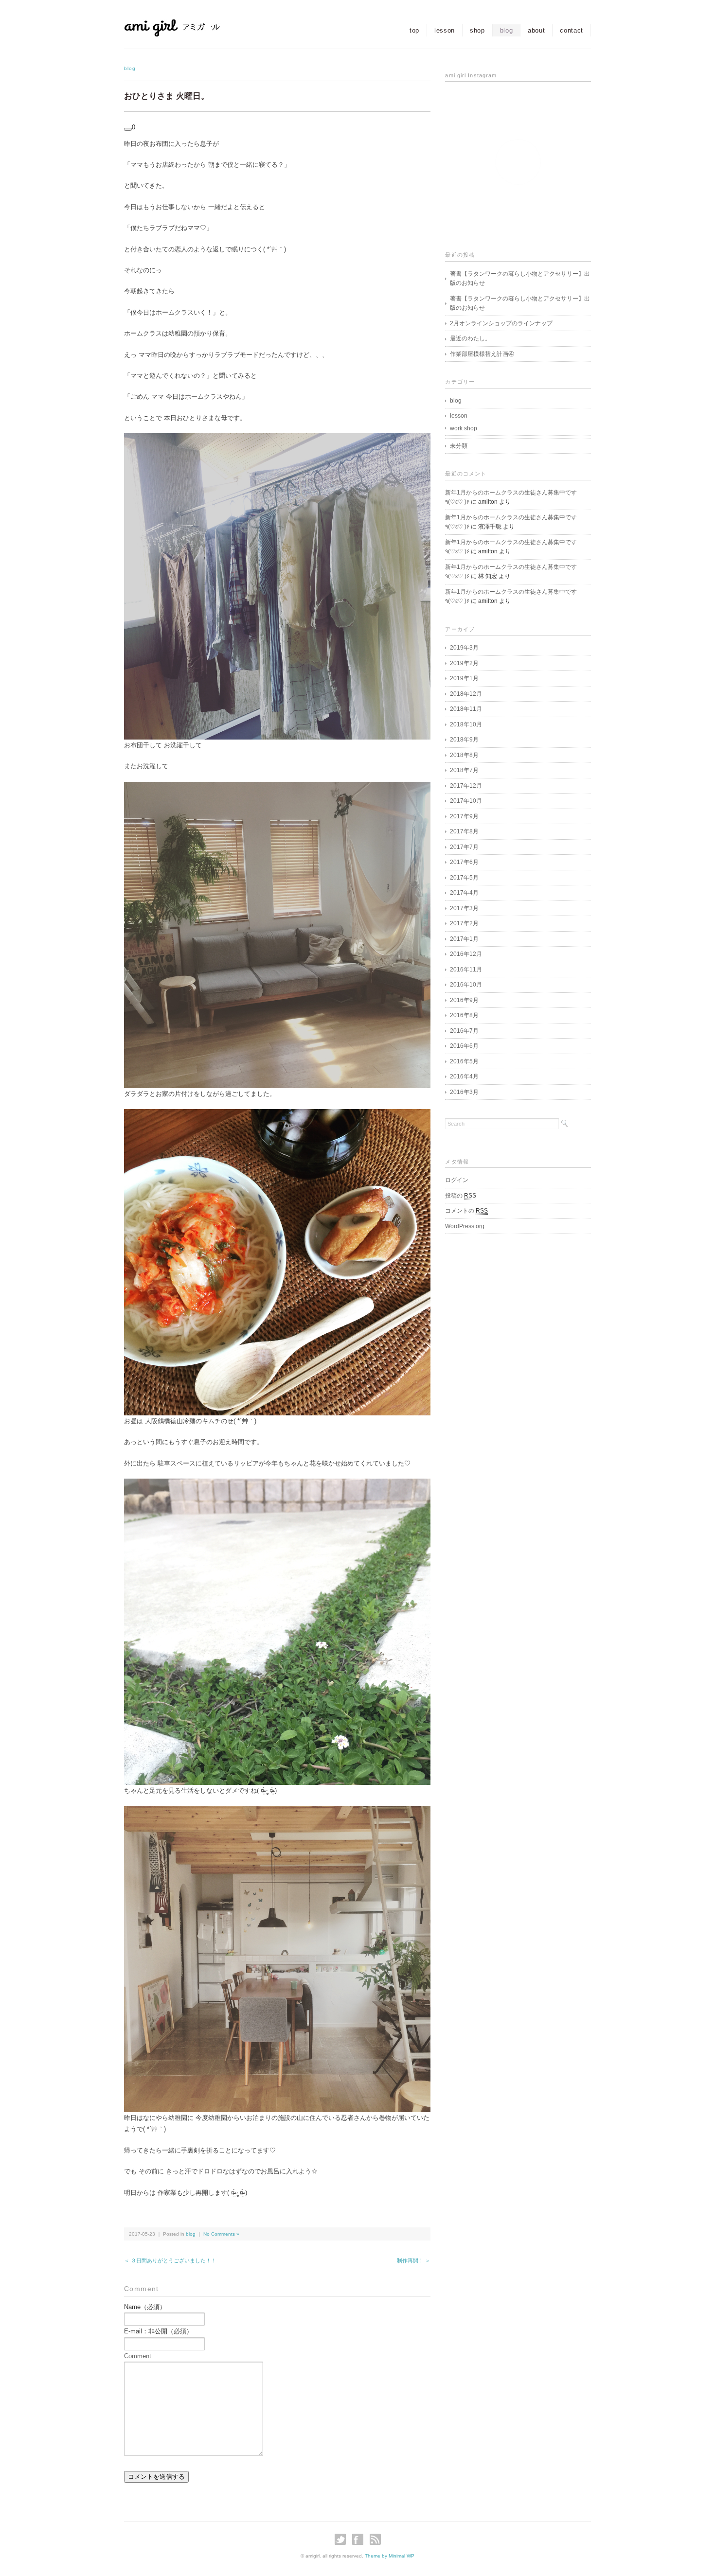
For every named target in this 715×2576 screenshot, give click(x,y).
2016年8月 (464, 1015)
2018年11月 (466, 709)
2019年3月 (464, 648)
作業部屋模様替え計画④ (482, 354)
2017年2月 (464, 923)
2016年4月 (464, 1076)
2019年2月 (464, 663)
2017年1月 (464, 939)
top (414, 30)
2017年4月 (464, 893)
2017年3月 (464, 908)
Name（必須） (145, 2307)
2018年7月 (464, 770)
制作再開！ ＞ (414, 2260)
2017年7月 (464, 847)
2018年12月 (466, 694)
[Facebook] (360, 2539)
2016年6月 (464, 1046)
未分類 (459, 446)
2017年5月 (464, 878)
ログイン (457, 1180)
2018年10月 (466, 724)
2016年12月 (466, 954)
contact (572, 30)
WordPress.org (465, 1226)
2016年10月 (466, 985)
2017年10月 (466, 801)
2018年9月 (464, 740)
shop (477, 30)
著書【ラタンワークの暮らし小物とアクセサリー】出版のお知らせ (520, 279)
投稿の (461, 1196)
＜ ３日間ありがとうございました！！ (170, 2260)
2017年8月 (464, 831)
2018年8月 (464, 755)
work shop (464, 428)
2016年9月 (464, 1000)
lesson (445, 30)
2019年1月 (464, 678)
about (536, 30)
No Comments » (221, 2234)
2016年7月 (464, 1031)
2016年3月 (464, 1092)
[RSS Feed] (375, 2539)
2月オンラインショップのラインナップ (501, 323)
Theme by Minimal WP (390, 2556)
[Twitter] (343, 2539)
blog (507, 30)
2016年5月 (464, 1061)
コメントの (466, 1211)
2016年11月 (466, 970)
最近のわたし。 (470, 338)
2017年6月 (464, 862)
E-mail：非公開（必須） (158, 2331)
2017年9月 (464, 816)
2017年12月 (466, 786)
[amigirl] (192, 27)
